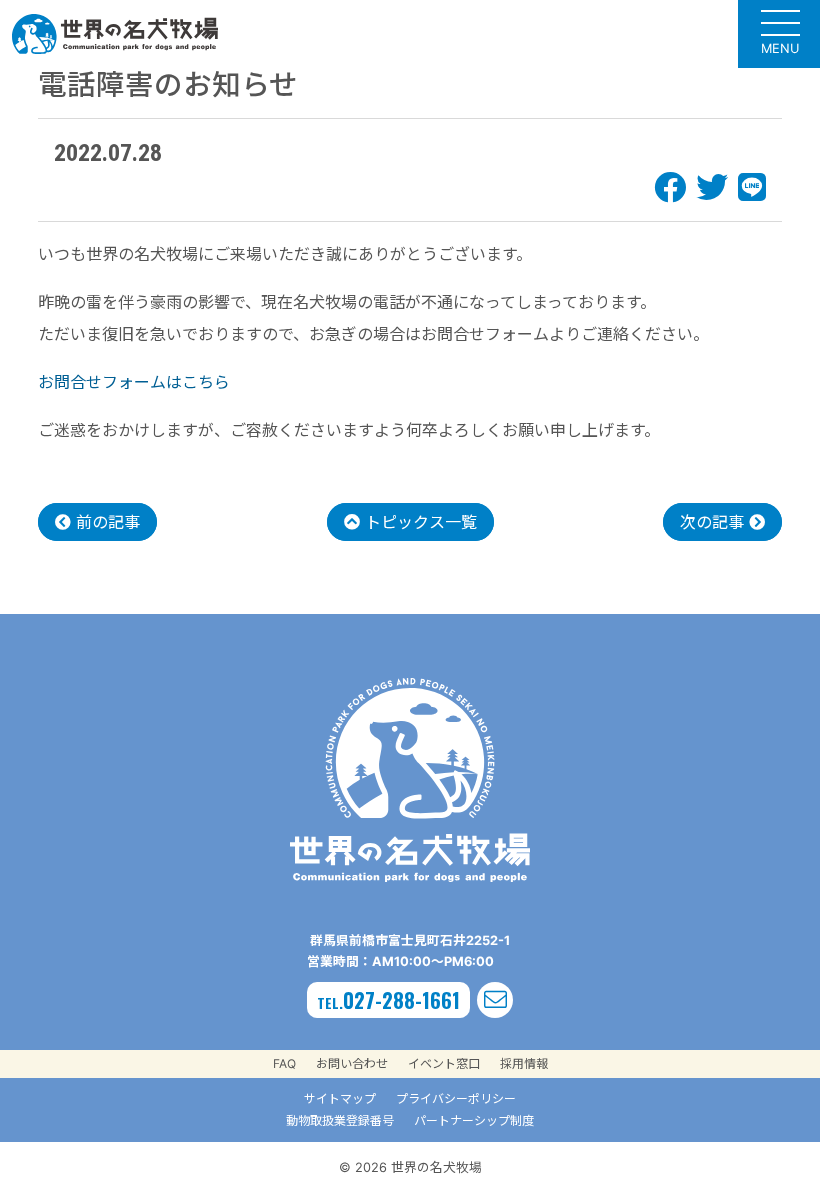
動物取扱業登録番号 (340, 1120)
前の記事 (105, 522)
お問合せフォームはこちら (134, 382)
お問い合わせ (352, 1063)
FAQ (284, 1063)
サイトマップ (340, 1098)
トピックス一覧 (418, 522)
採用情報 (524, 1063)
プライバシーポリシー (456, 1098)
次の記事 (714, 522)
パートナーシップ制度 (474, 1120)
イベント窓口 (444, 1063)
